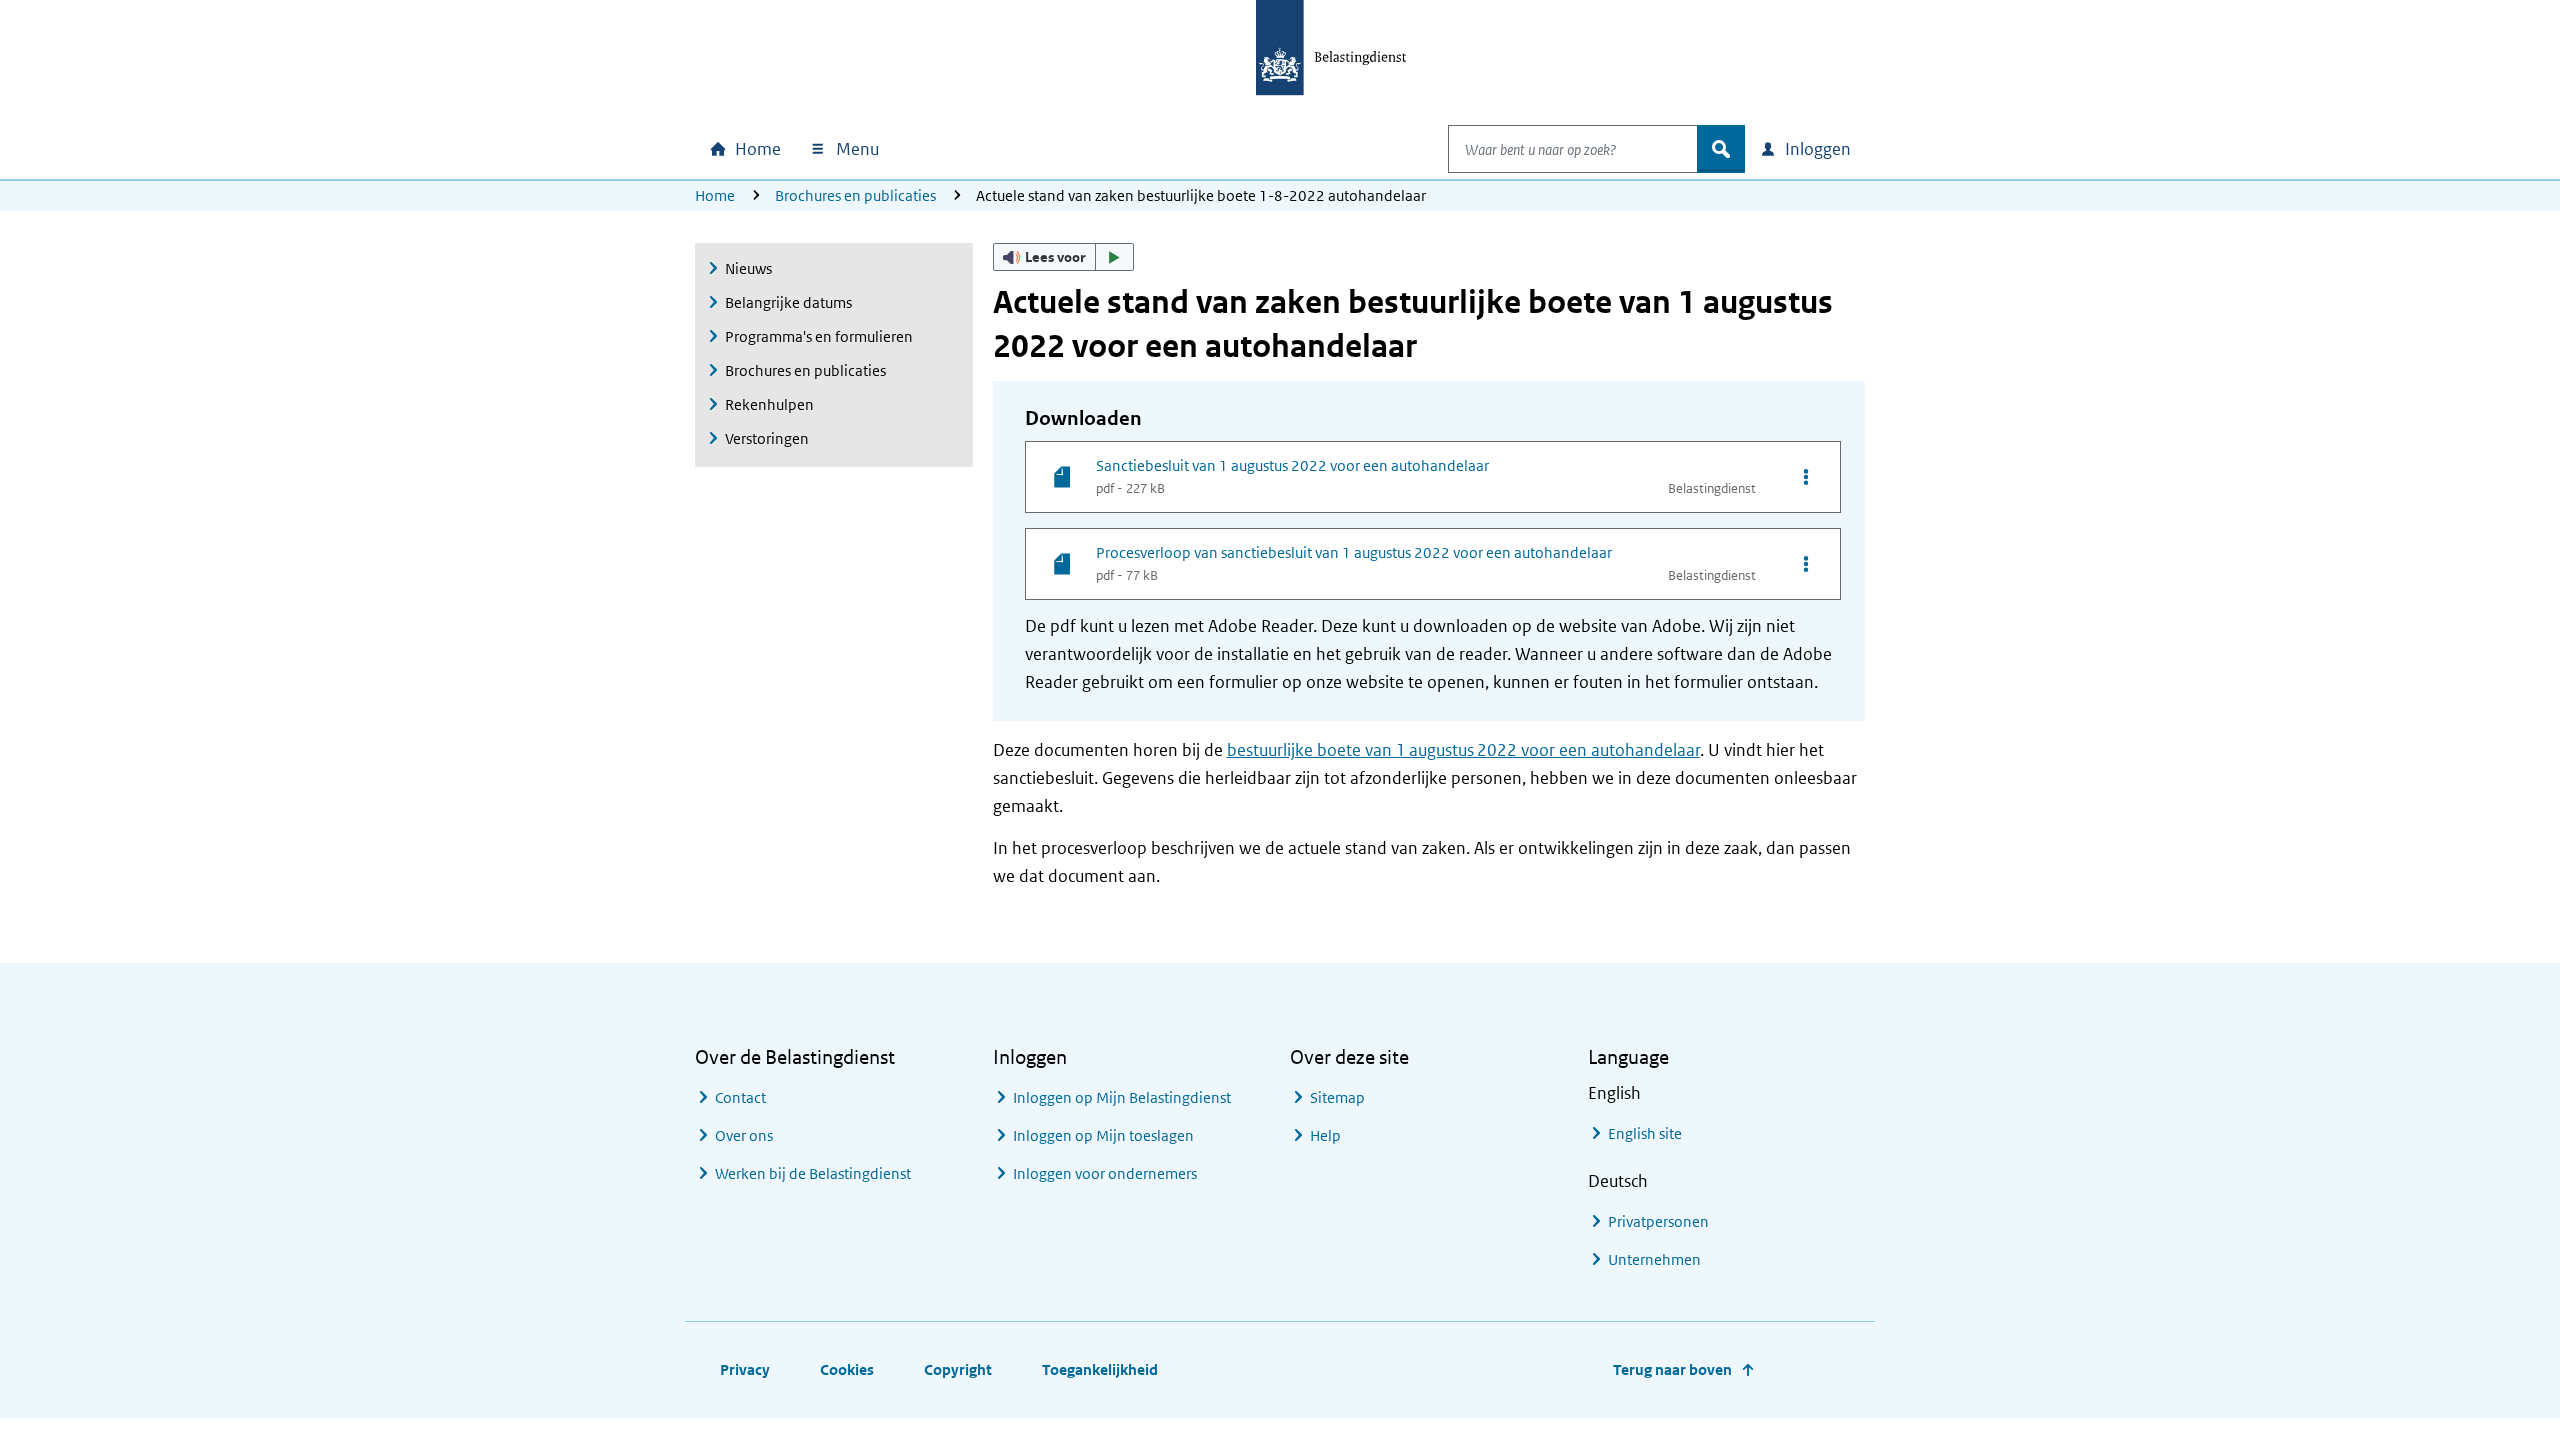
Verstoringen (767, 438)
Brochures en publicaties (855, 195)
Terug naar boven (1672, 1369)
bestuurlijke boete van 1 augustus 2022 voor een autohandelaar (1463, 750)
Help (1325, 1135)
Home (715, 195)
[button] (1064, 257)
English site (1645, 1133)
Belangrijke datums (788, 302)
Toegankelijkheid (1100, 1369)
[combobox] (1573, 149)
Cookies (847, 1369)
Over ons (744, 1135)
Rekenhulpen (769, 404)
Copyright (958, 1369)
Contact (740, 1097)
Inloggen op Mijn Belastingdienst (1122, 1097)
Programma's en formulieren (819, 336)
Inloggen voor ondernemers (1105, 1173)
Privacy (745, 1369)
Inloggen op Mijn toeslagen (1103, 1135)
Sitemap (1337, 1097)
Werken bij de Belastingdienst (813, 1173)
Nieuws (748, 268)
